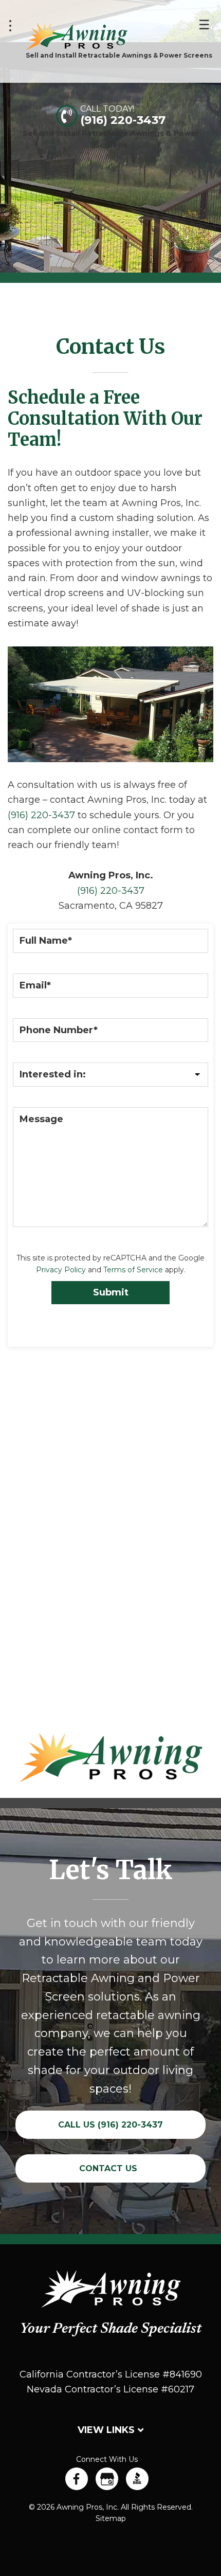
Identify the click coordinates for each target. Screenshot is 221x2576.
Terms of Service (133, 1270)
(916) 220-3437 (123, 120)
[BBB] (137, 2479)
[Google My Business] (107, 2479)
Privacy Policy (61, 1270)
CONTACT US (108, 2168)
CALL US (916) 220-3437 (110, 2125)
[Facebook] (77, 2479)
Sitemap (111, 2518)
